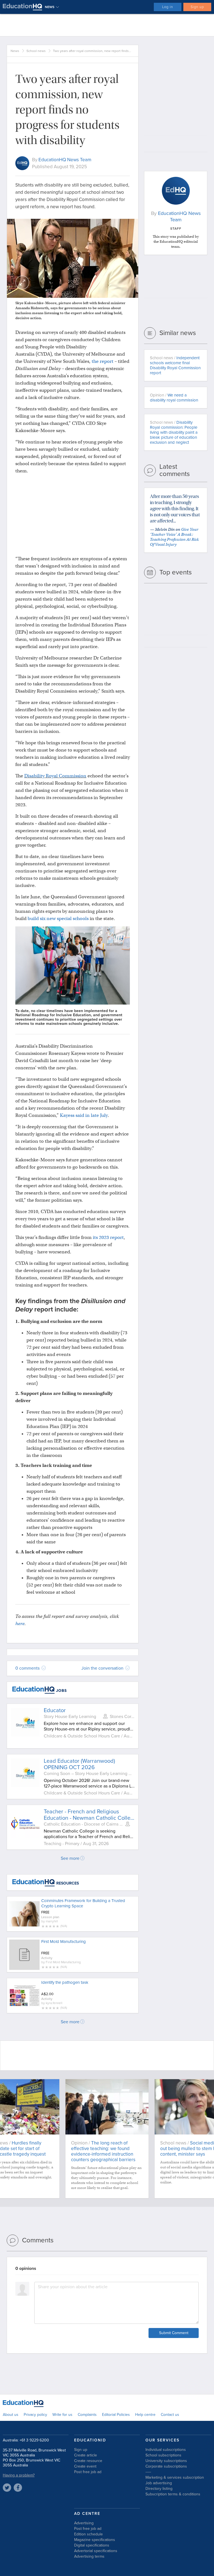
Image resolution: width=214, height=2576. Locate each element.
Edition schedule (88, 2534)
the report (103, 361)
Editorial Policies (116, 2415)
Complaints (87, 2415)
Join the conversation (103, 1668)
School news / (175, 365)
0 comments (28, 1668)
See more (70, 1858)
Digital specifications (92, 2545)
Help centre (145, 2415)
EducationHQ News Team (65, 160)
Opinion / (174, 398)
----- (148, 2472)
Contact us (170, 2415)
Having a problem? (19, 2475)
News (15, 51)
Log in (168, 7)
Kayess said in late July (84, 1115)
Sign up (197, 7)
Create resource (88, 2461)
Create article (86, 2455)
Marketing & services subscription (175, 2477)
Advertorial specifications (96, 2551)
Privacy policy (35, 2415)
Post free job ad (88, 2472)
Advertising (84, 2523)
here (20, 1624)
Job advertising (159, 2483)
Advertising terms (89, 2556)
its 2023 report (108, 1237)
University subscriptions (166, 2461)
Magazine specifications (95, 2540)
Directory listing (159, 2489)
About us (11, 2415)
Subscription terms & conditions (173, 2494)
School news (36, 51)
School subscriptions (163, 2455)
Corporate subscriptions (166, 2466)
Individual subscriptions (166, 2450)
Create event (85, 2466)
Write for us (62, 2415)
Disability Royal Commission (55, 776)
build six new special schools (58, 918)
